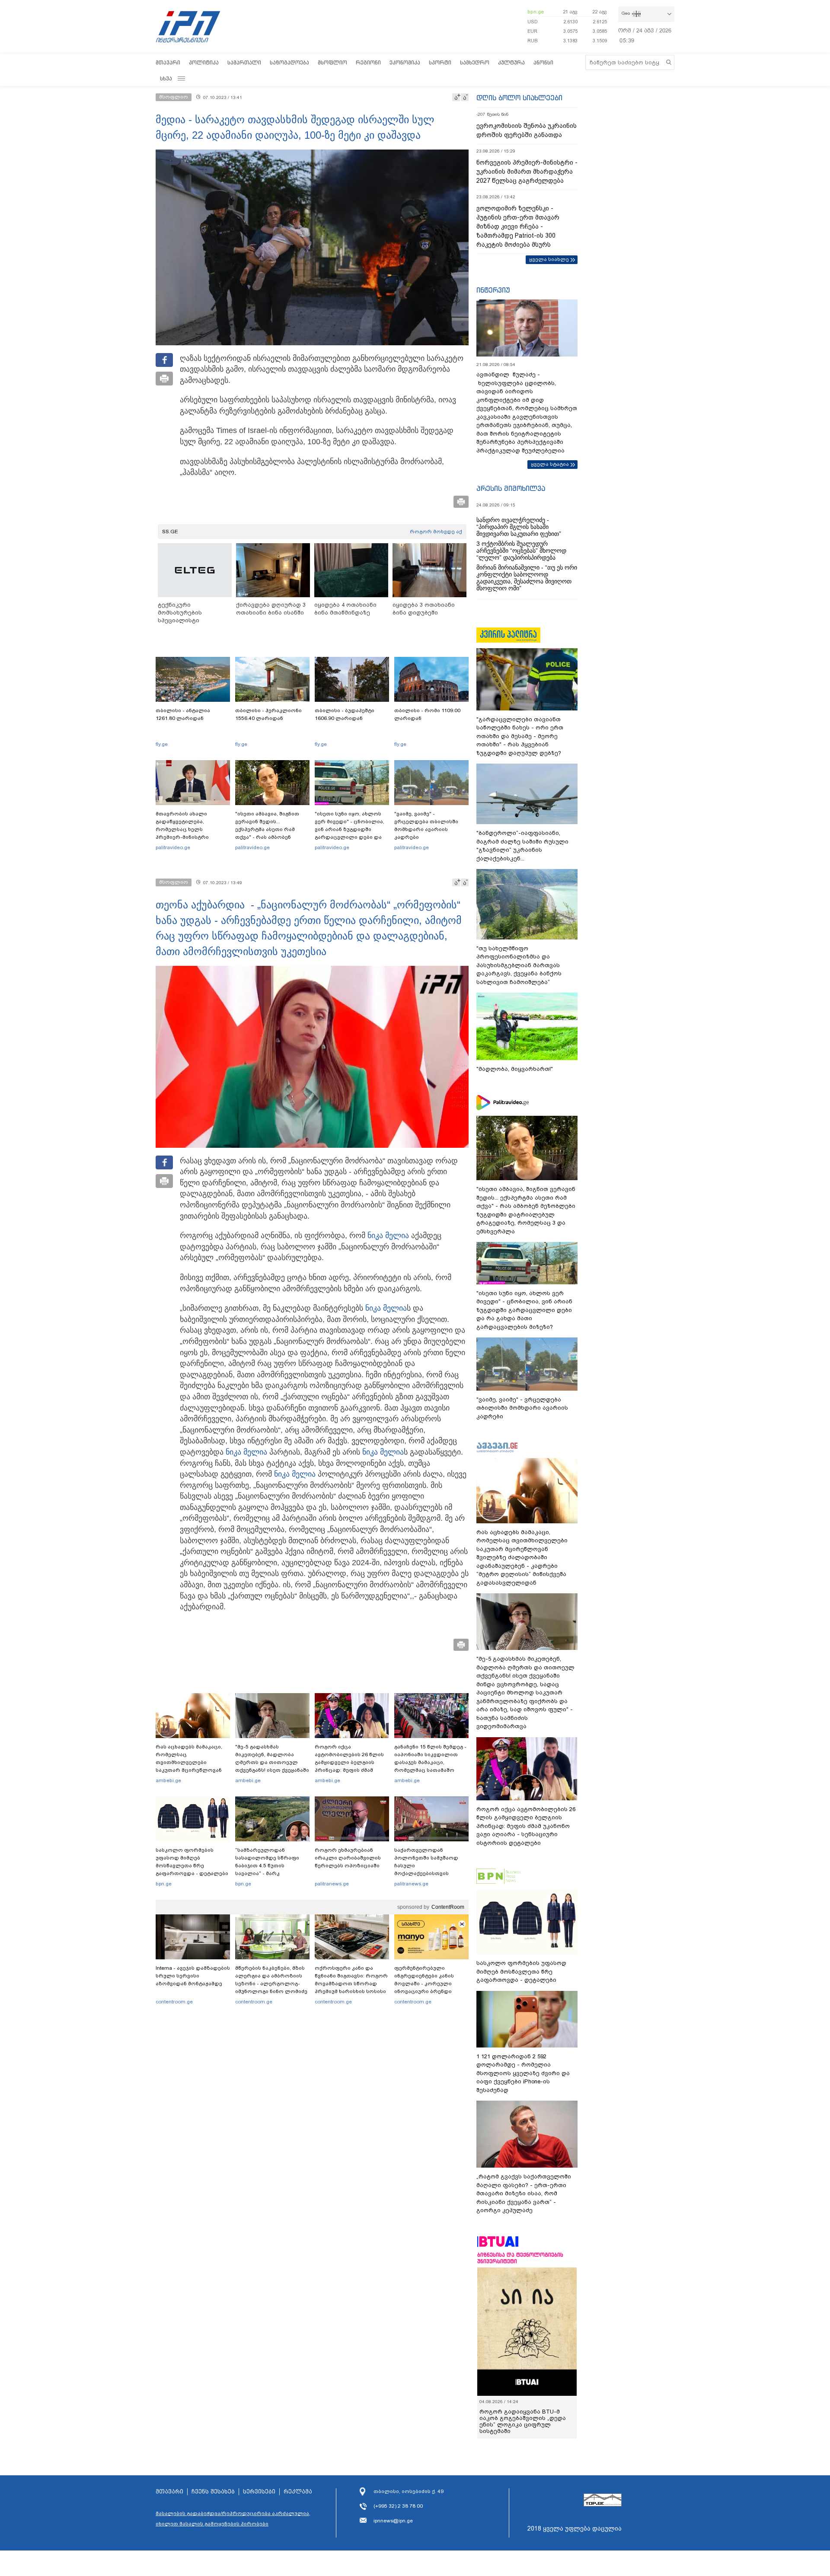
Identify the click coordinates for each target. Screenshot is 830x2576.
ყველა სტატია (550, 464)
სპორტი (440, 62)
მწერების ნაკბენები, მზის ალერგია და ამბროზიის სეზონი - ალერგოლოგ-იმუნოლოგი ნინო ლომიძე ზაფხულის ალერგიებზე (271, 1984)
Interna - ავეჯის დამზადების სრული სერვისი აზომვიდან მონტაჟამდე (193, 1976)
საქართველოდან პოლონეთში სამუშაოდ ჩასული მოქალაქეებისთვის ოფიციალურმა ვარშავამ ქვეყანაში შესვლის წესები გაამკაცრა (430, 1873)
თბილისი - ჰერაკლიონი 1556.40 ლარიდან (268, 714)
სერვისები (259, 2492)
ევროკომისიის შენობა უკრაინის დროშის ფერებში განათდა (527, 130)
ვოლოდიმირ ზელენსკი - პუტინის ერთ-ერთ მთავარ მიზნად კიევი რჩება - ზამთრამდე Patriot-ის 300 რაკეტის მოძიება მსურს (518, 226)
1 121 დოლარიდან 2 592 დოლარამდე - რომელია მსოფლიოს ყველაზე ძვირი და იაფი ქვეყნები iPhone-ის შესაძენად (523, 2073)
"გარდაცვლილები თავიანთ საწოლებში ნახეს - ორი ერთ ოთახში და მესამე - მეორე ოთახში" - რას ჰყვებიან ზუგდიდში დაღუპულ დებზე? (520, 736)
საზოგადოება (289, 62)
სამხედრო (475, 62)
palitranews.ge (332, 1884)
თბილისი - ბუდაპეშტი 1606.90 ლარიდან (345, 714)
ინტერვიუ (493, 290)
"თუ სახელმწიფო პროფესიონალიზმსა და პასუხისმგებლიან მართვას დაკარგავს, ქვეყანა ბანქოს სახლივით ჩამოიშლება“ (519, 965)
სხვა (166, 78)
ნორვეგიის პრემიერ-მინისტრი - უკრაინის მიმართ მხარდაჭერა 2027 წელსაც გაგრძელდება (527, 172)
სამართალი (244, 62)
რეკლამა (298, 2492)
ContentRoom (448, 1907)
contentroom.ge (174, 2002)
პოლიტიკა (204, 62)
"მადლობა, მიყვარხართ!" (515, 1069)
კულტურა (511, 62)
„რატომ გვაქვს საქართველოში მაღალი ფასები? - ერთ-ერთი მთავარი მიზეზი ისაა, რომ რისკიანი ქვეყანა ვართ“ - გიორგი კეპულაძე (524, 2193)
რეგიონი (368, 62)
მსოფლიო (332, 62)
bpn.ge (536, 12)
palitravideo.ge (173, 847)
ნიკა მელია (388, 1235)
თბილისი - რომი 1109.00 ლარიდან (427, 714)
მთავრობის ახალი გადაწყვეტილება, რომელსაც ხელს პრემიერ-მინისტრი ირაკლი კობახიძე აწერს (190, 829)
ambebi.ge (168, 1780)
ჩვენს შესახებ (213, 2492)
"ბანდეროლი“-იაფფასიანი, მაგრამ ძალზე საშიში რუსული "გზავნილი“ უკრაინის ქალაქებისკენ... (522, 846)
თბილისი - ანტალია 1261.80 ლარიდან (183, 714)
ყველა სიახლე (549, 259)
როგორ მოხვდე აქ (436, 532)
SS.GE (170, 532)
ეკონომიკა (405, 62)
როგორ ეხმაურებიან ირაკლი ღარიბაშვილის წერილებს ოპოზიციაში (348, 1858)
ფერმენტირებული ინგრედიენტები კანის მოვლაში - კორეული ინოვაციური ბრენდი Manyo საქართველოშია (426, 1984)
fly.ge (162, 744)
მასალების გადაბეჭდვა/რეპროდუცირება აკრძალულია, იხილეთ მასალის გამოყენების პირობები (233, 2519)
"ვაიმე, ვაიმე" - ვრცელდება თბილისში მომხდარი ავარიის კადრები (426, 825)
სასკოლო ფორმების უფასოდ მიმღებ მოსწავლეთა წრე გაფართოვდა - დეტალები (192, 1862)
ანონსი (543, 62)
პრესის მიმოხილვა (511, 488)
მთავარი (168, 62)
